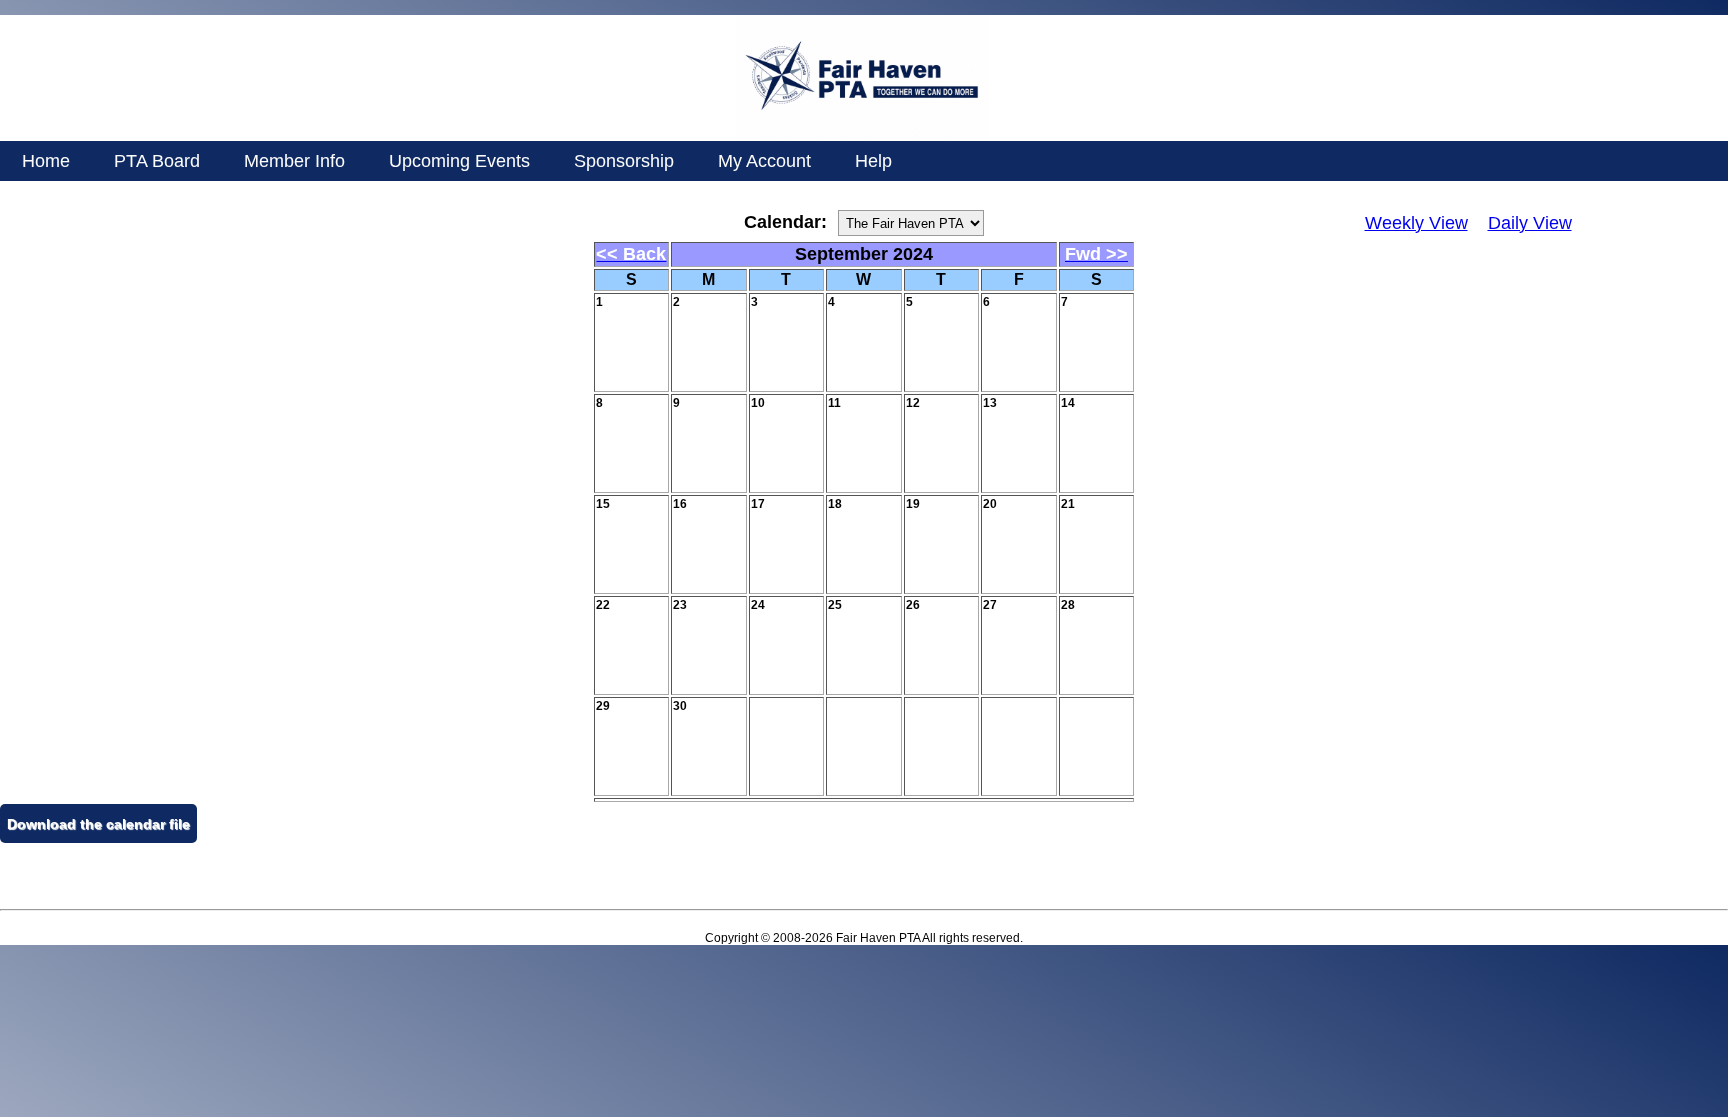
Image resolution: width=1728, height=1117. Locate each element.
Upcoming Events (459, 161)
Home (46, 161)
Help (873, 161)
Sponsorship (624, 161)
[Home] (862, 136)
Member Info (294, 161)
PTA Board (157, 161)
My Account (764, 161)
